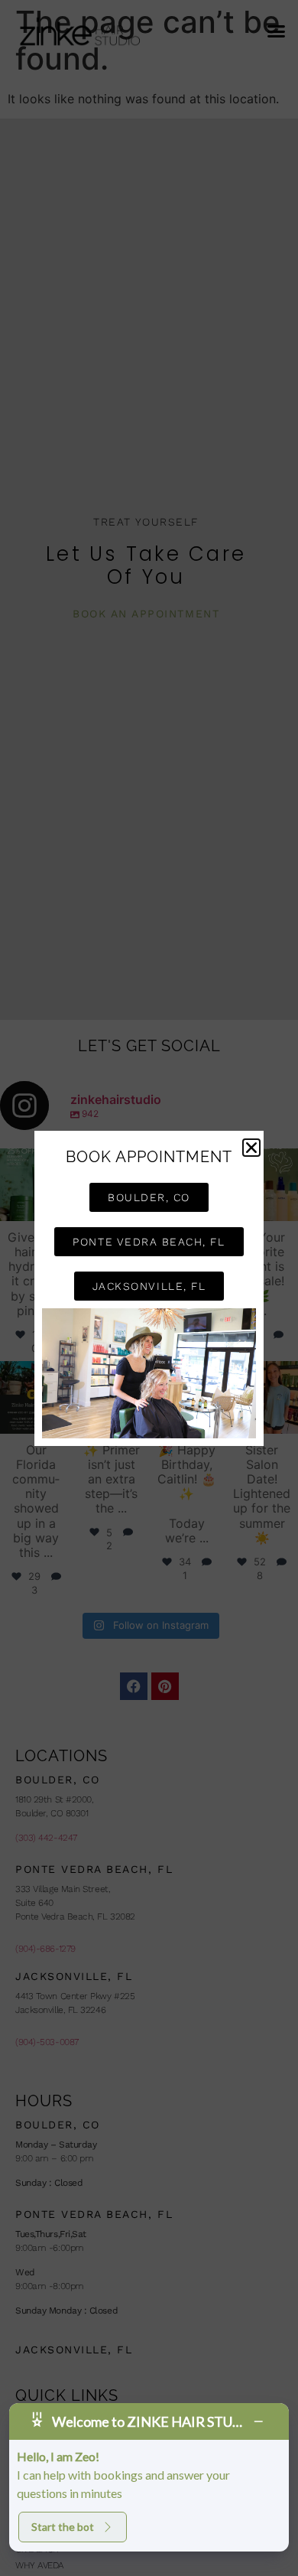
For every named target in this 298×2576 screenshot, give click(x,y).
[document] (149, 1288)
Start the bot (63, 2527)
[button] (251, 1148)
